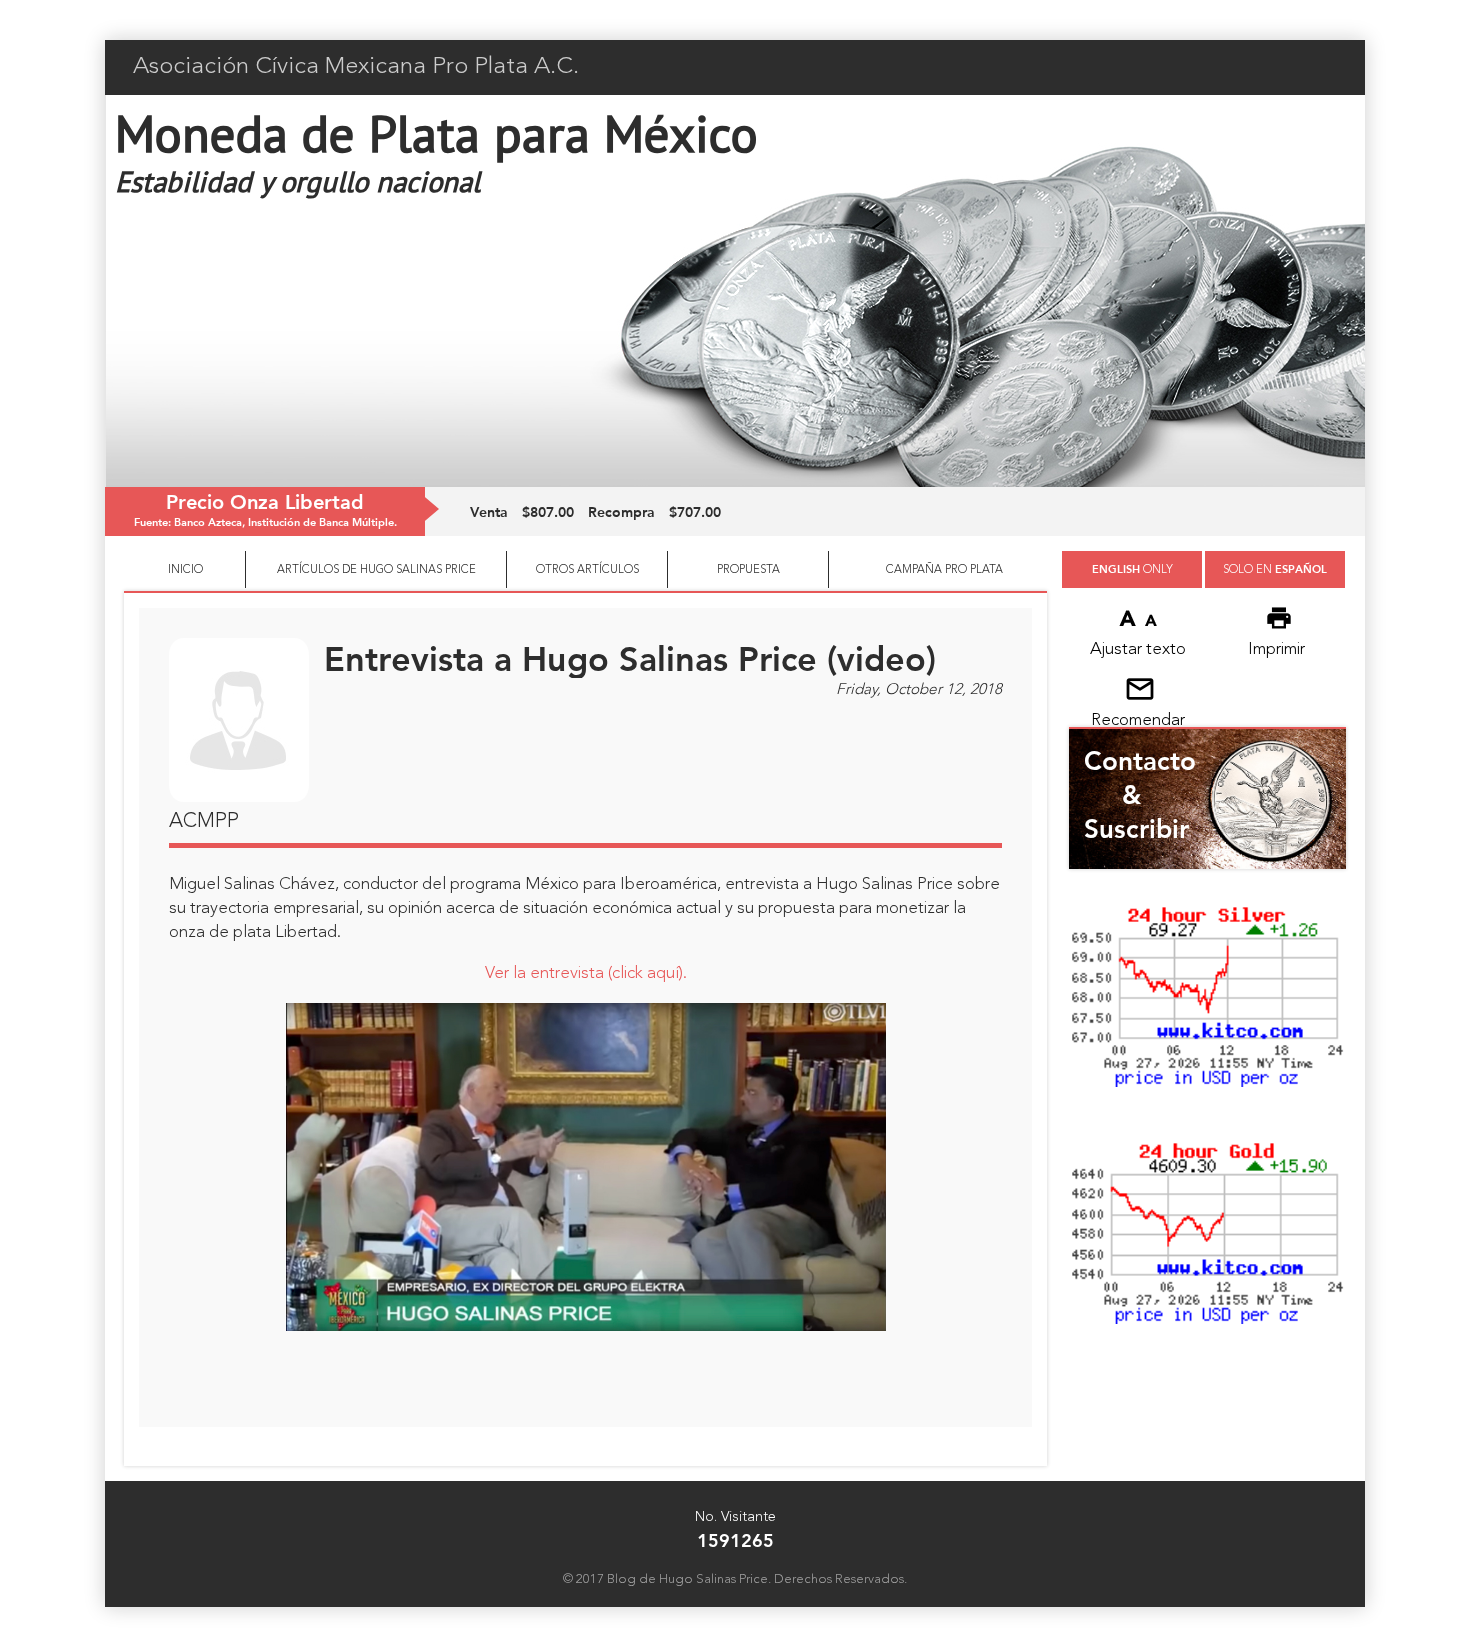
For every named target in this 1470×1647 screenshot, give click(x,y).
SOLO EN (1275, 568)
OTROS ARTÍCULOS (587, 570)
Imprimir (1276, 649)
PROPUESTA (748, 570)
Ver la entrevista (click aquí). (586, 973)
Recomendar (1138, 720)
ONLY (1132, 568)
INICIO (185, 570)
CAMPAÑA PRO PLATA (944, 570)
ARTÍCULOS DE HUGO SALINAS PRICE (376, 570)
